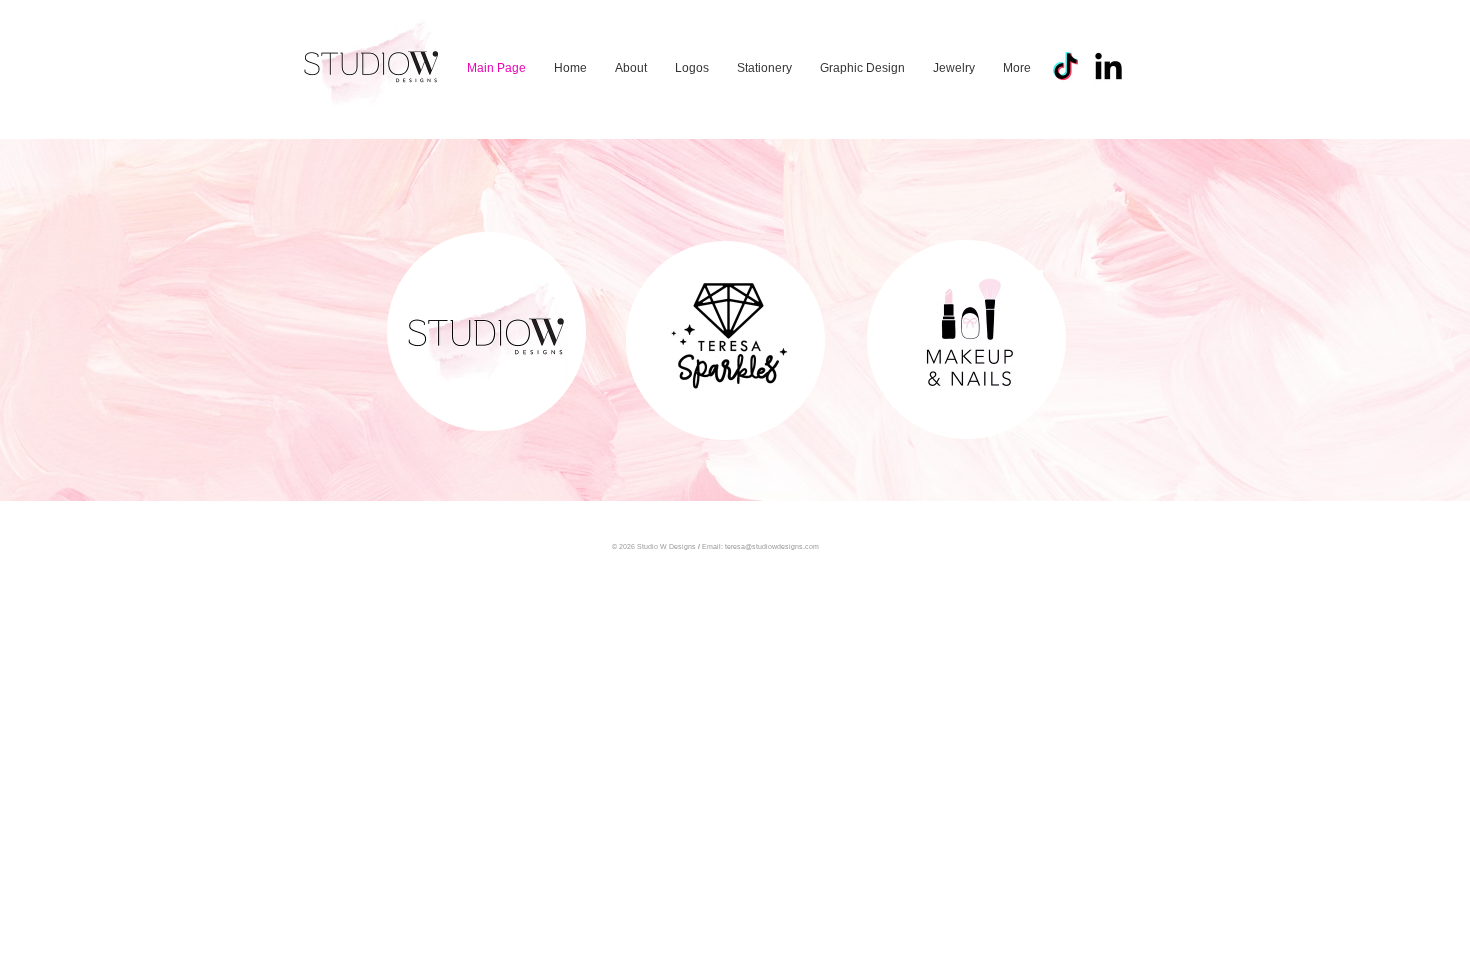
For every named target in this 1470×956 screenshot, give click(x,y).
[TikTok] (1065, 68)
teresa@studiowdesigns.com (772, 546)
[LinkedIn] (1108, 68)
